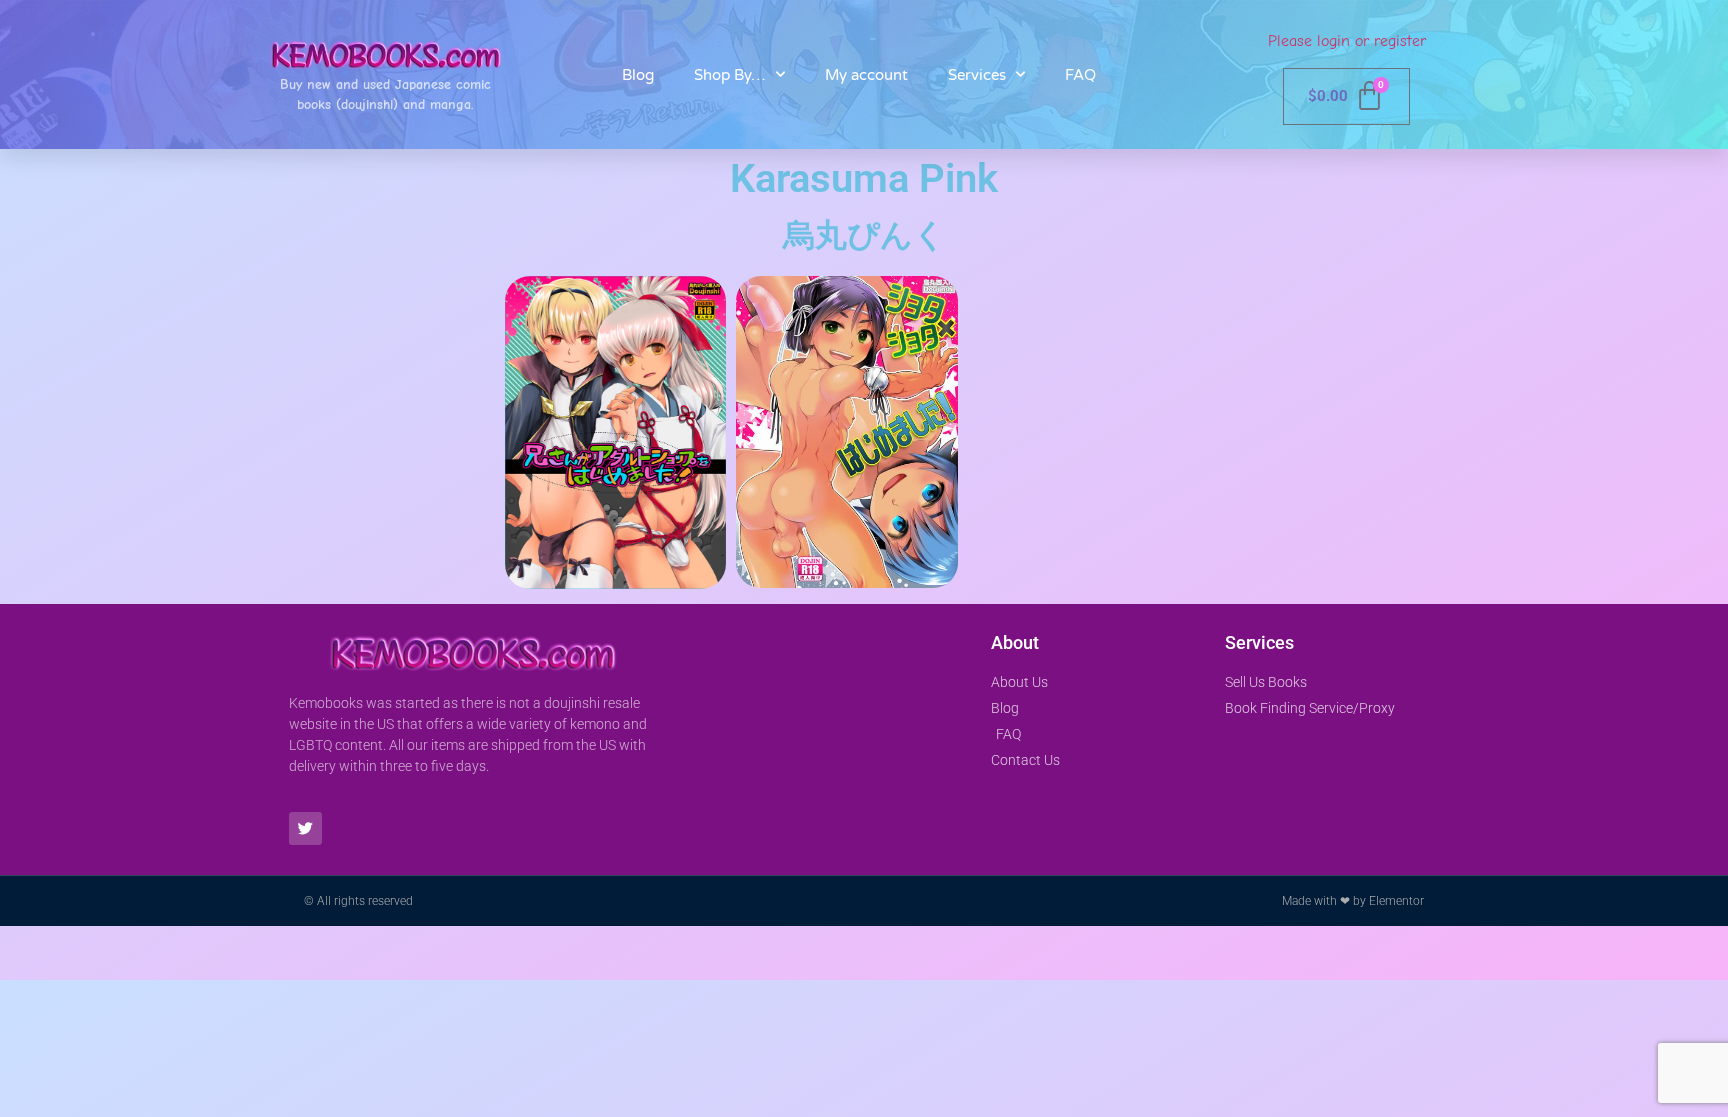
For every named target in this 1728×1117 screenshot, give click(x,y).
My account (866, 75)
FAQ (1080, 75)
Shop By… (730, 75)
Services (977, 75)
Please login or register (1347, 41)
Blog (638, 75)
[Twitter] (305, 828)
